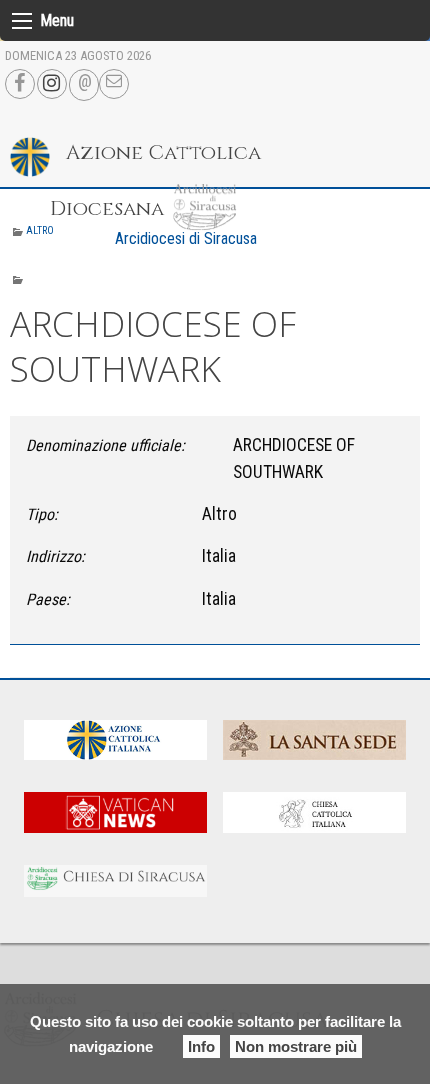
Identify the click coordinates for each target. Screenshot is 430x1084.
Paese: (48, 599)
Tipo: (42, 514)
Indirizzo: (55, 556)
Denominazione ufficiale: (105, 445)
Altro (40, 230)
